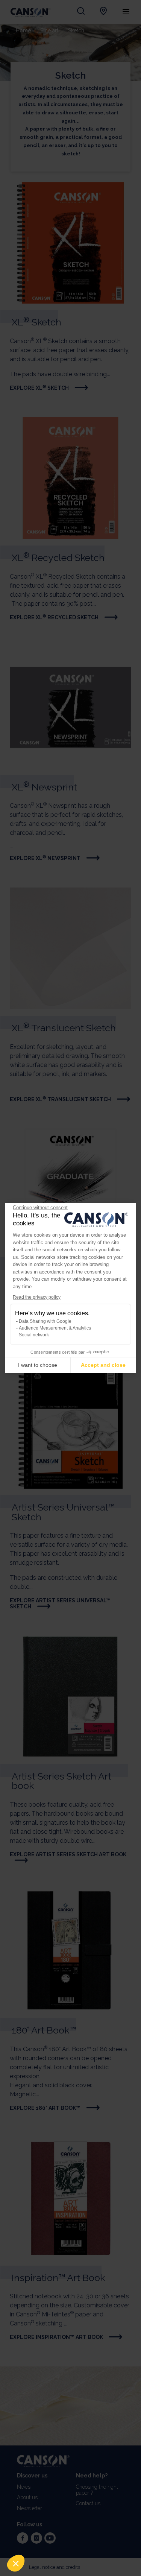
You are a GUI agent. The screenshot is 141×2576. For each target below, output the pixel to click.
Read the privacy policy (37, 1297)
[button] (16, 2563)
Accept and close (103, 1365)
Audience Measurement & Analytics (55, 1328)
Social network (34, 1335)
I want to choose (38, 1365)
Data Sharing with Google (45, 1321)
